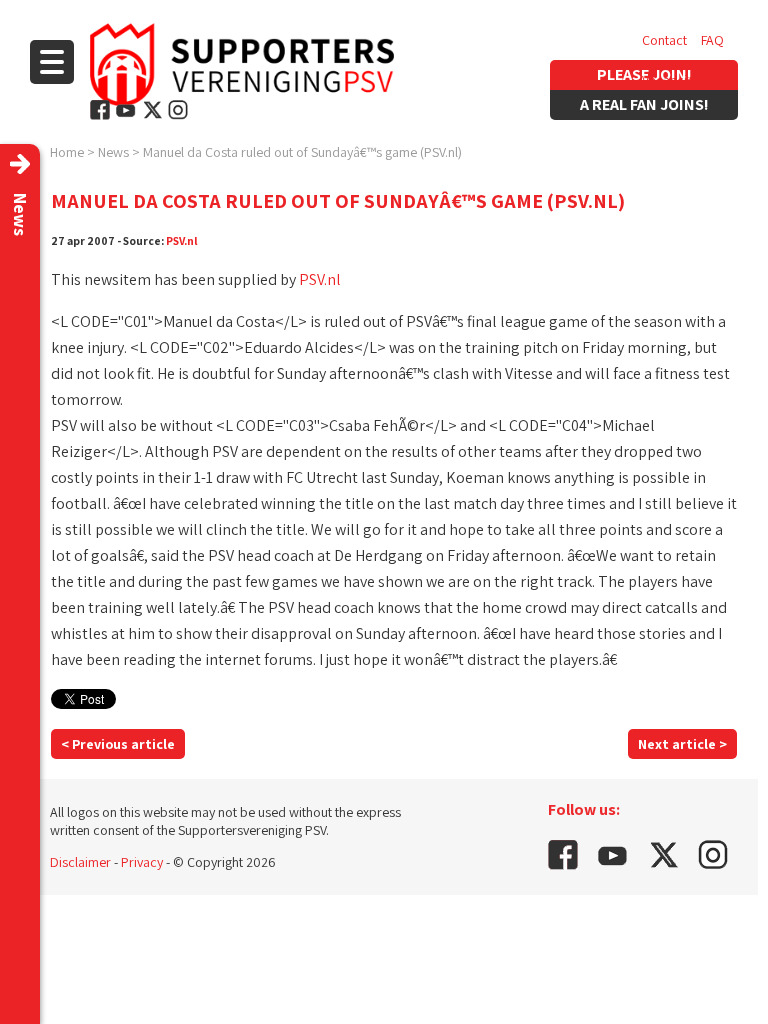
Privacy (142, 862)
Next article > (682, 744)
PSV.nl (182, 240)
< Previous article (118, 744)
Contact (664, 40)
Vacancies (671, 80)
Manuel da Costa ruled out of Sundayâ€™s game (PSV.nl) (302, 152)
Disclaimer (80, 862)
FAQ (712, 40)
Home (67, 152)
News (113, 152)
